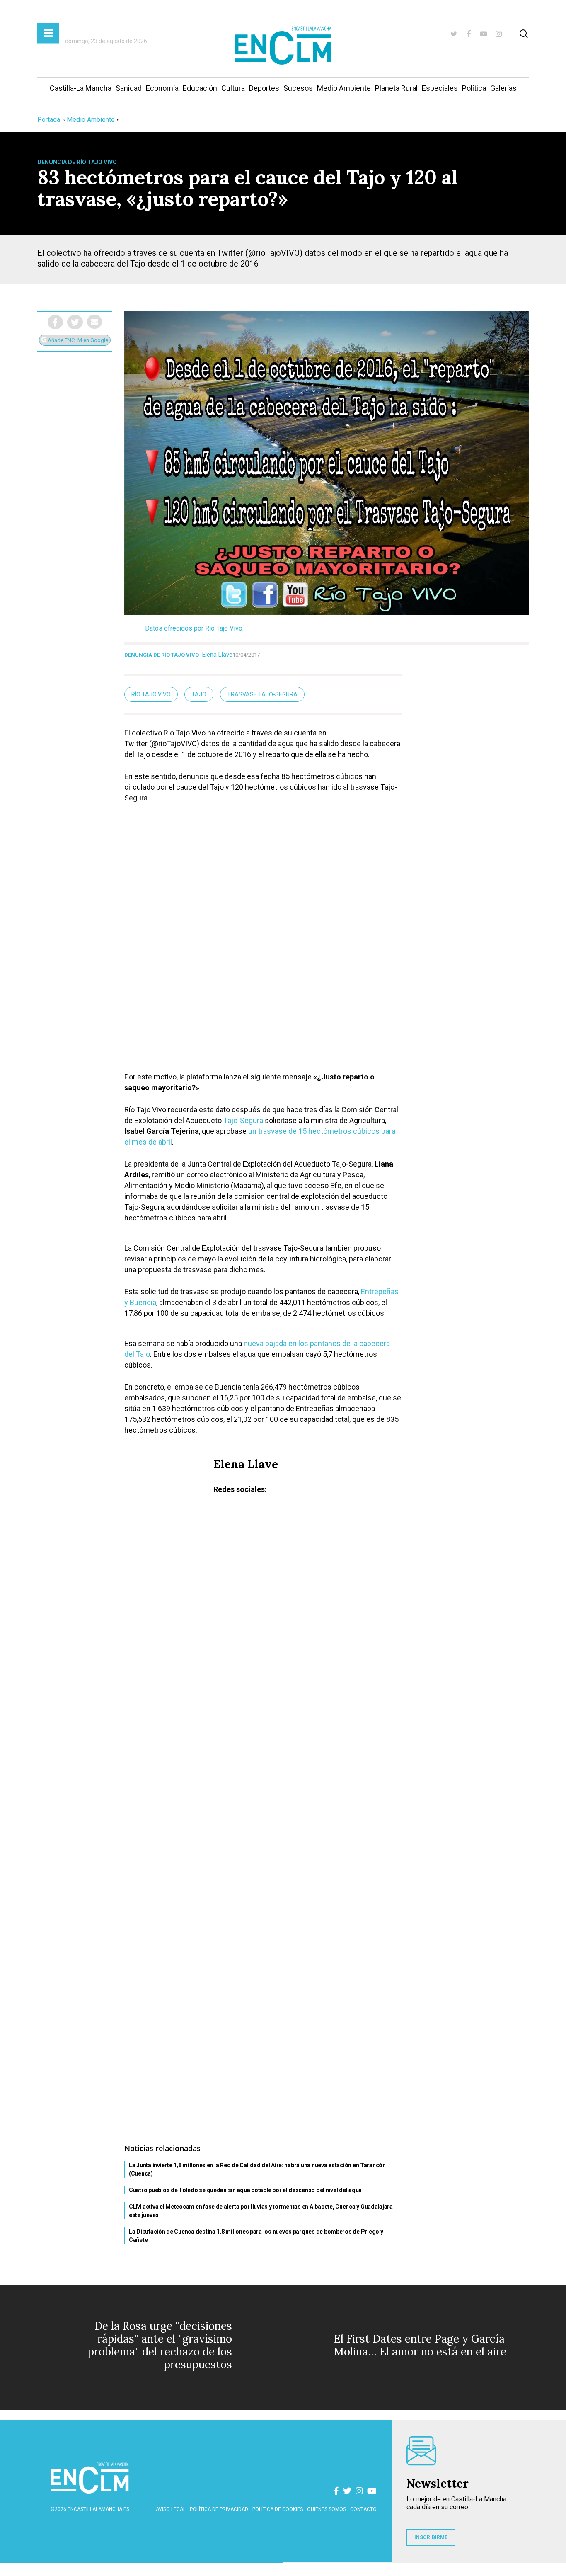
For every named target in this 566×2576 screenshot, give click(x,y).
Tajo (199, 694)
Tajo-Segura (243, 1120)
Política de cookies (278, 2509)
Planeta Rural (396, 88)
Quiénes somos (327, 2509)
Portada (49, 120)
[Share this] (55, 322)
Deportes (264, 88)
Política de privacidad (219, 2509)
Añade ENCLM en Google (77, 340)
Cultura (233, 88)
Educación (200, 88)
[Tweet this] (75, 322)
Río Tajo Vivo (151, 694)
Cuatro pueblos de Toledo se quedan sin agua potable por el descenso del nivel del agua (245, 2190)
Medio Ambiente (344, 88)
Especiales (440, 88)
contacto (363, 2509)
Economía (162, 88)
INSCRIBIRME (431, 2537)
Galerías (503, 88)
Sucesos (298, 88)
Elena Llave (217, 655)
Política (474, 88)
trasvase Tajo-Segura (262, 694)
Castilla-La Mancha (81, 88)
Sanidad (129, 88)
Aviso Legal (171, 2509)
